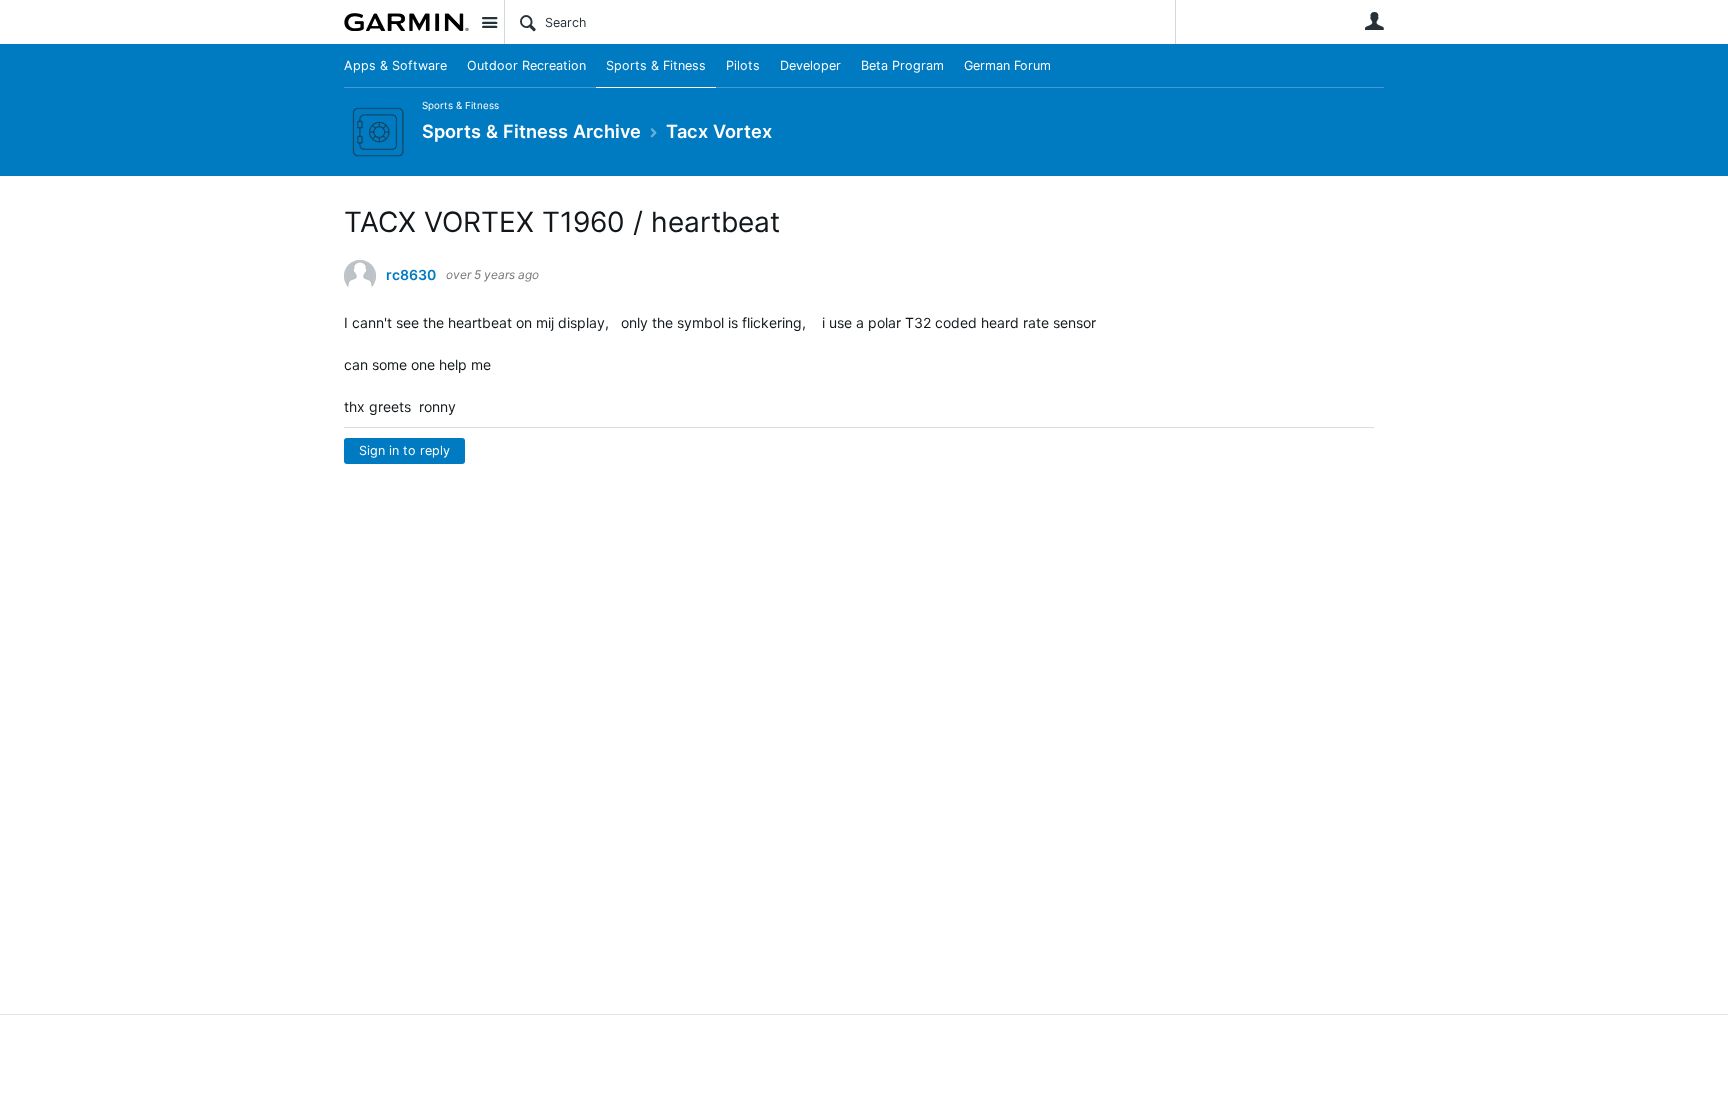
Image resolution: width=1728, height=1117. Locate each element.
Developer (810, 65)
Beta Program (902, 65)
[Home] (406, 22)
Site (489, 22)
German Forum (1007, 65)
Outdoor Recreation (526, 65)
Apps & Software (395, 65)
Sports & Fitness (656, 65)
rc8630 (411, 275)
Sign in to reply (404, 450)
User (1374, 21)
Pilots (743, 65)
